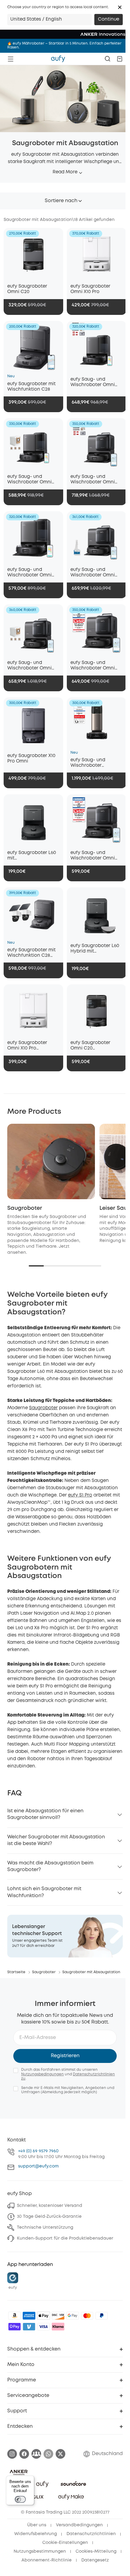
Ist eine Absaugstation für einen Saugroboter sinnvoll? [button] (45, 1814)
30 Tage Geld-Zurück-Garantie (49, 2217)
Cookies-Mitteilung (96, 2551)
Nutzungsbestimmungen (40, 2551)
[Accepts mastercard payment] (87, 2316)
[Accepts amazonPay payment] (15, 2316)
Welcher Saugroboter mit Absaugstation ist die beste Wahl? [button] (56, 1840)
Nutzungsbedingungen (42, 2074)
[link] (65, 1936)
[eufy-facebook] (24, 2454)
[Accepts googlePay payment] (73, 2316)
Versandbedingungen (79, 2525)
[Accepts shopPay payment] (15, 2327)
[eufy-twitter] (60, 2454)
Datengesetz (95, 2560)
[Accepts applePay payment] (44, 2316)
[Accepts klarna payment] (58, 2327)
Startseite (16, 1972)
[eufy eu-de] (58, 59)
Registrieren (65, 2056)
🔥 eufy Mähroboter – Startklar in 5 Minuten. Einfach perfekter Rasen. (64, 45)
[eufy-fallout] (36, 2454)
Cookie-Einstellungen (65, 2543)
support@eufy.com (38, 2166)
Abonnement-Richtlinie (47, 2560)
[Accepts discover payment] (58, 2316)
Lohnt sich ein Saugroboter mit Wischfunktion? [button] (44, 1892)
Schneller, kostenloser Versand (50, 2206)
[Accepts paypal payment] (102, 2316)
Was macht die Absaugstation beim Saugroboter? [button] (50, 1866)
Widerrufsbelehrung (36, 2534)
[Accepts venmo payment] (29, 2327)
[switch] (20, 2499)
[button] (120, 7)
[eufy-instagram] (12, 2454)
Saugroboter (25, 1208)
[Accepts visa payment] (44, 2327)
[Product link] (33, 254)
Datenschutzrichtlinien (91, 2534)
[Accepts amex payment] (29, 2316)
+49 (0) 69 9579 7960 (38, 2151)
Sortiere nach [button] (61, 201)
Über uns (37, 2525)
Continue (109, 19)
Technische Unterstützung (45, 2227)
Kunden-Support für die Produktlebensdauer (65, 2238)
